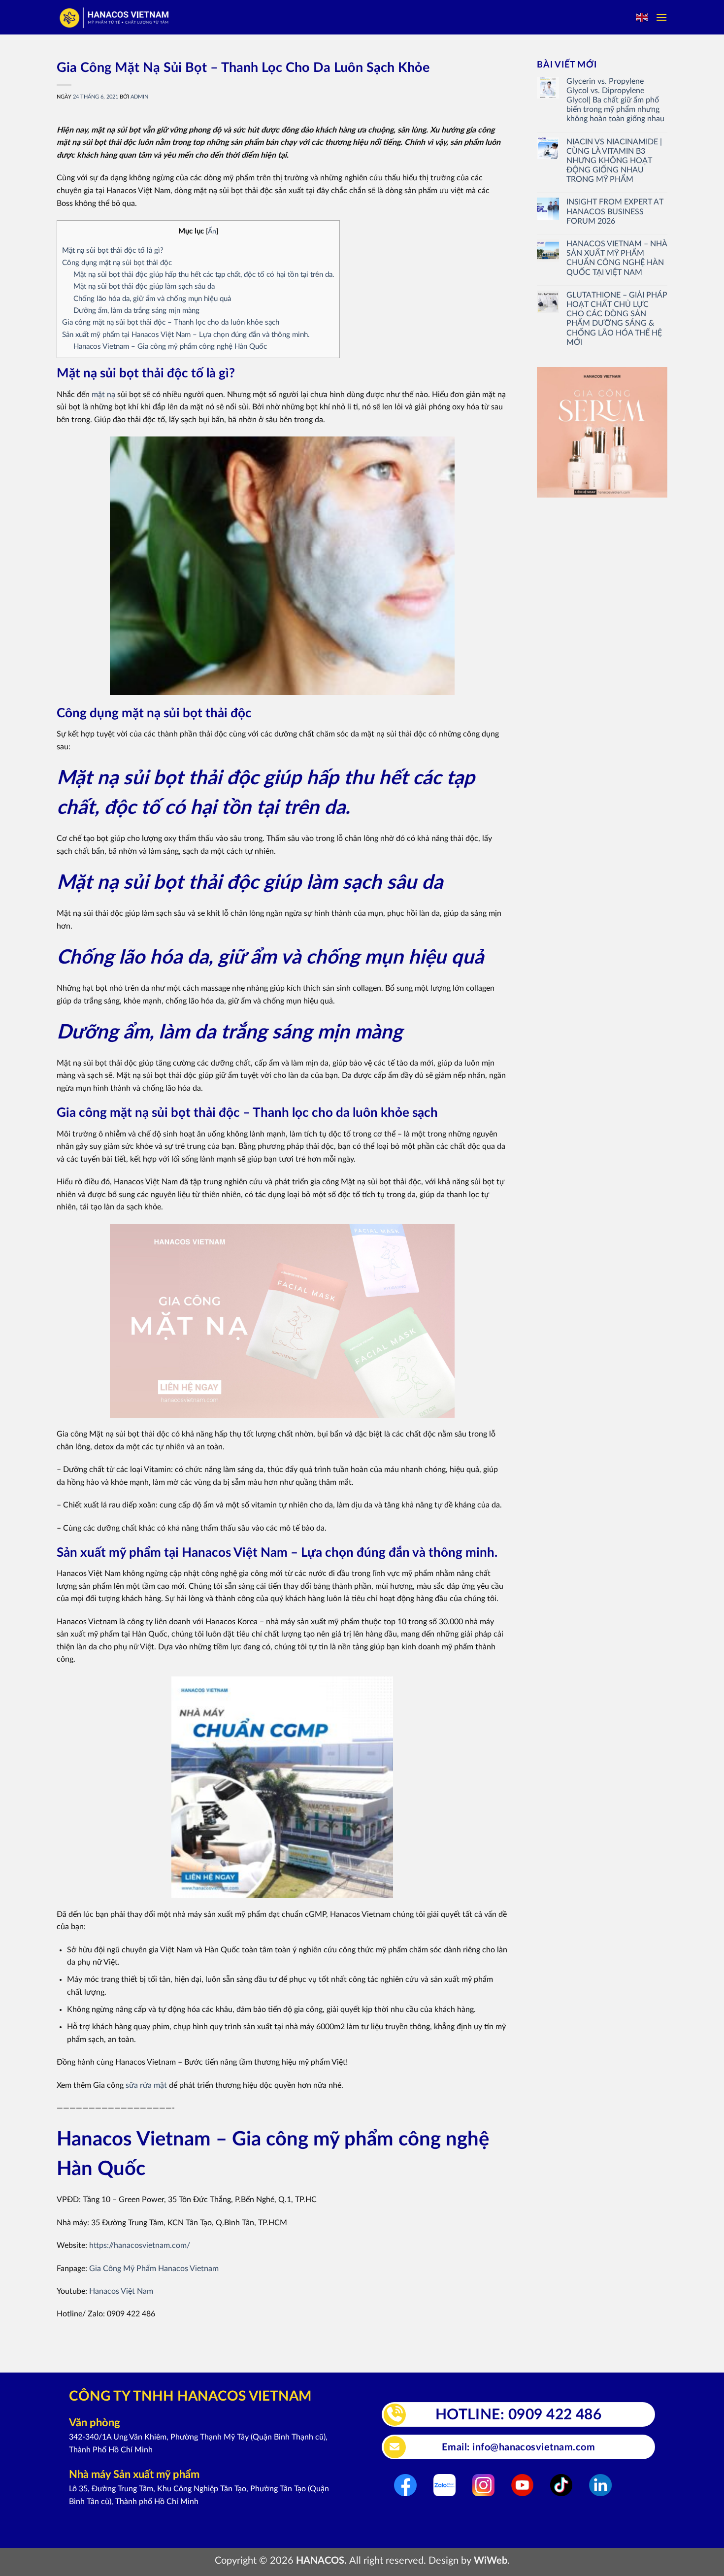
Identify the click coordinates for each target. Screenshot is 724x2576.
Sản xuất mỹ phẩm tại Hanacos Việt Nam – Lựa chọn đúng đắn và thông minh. (186, 335)
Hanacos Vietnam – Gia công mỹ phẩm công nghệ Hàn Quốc (170, 347)
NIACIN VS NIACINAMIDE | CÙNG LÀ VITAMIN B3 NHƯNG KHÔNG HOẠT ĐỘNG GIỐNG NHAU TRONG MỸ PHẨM (614, 161)
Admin (139, 97)
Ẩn (212, 232)
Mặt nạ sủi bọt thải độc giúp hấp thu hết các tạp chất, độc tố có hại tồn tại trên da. (204, 275)
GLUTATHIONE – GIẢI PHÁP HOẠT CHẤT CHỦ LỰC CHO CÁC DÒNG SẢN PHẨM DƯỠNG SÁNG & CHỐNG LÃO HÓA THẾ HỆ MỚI (617, 319)
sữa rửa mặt (146, 2085)
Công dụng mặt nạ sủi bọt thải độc (117, 263)
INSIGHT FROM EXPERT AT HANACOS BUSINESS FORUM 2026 (615, 211)
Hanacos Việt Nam (121, 2291)
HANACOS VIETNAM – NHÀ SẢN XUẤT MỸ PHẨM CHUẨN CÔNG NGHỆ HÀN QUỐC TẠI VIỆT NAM (617, 258)
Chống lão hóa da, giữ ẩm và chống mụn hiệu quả (152, 299)
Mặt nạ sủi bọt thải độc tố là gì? (113, 251)
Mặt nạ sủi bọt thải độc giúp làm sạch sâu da (144, 286)
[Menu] (661, 17)
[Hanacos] (115, 17)
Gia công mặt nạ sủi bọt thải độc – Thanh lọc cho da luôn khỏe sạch (171, 322)
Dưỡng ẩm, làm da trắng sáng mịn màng (136, 311)
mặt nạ (103, 395)
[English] (642, 17)
